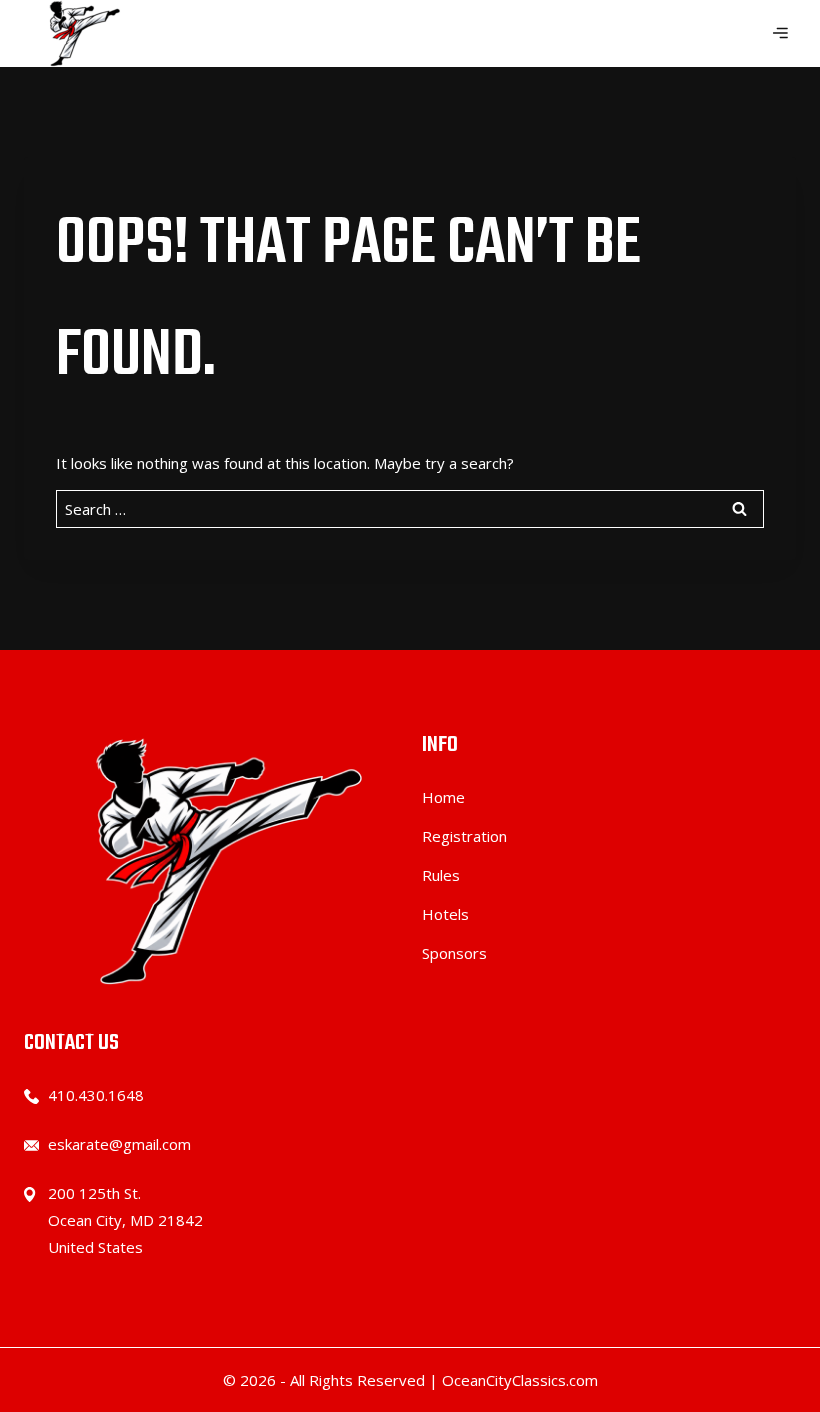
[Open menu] (780, 34)
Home (443, 797)
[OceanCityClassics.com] (80, 33)
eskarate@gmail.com (119, 1144)
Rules (441, 875)
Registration (464, 836)
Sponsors (454, 953)
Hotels (445, 914)
